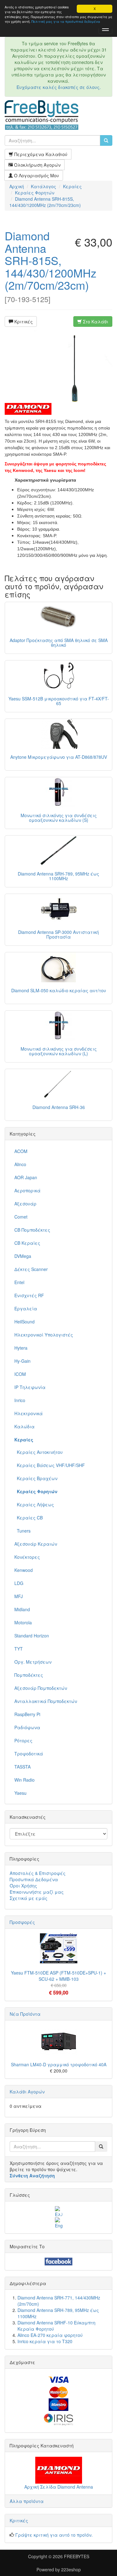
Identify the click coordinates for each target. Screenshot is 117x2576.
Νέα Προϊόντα (25, 2014)
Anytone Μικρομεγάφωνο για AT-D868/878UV (59, 757)
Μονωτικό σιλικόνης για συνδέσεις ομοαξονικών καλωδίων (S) (59, 818)
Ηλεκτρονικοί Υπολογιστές (44, 1335)
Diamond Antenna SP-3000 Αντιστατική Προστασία (58, 934)
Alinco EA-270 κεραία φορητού (50, 2335)
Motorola (23, 1622)
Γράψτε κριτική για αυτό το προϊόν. (54, 2535)
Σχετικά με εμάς (29, 1898)
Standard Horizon (32, 1636)
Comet (21, 1217)
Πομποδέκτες (29, 1675)
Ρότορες (23, 1740)
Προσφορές (22, 1922)
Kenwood (24, 1570)
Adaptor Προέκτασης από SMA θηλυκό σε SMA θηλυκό (59, 643)
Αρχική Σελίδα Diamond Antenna (59, 2487)
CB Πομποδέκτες (32, 1230)
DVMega (23, 1256)
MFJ (19, 1596)
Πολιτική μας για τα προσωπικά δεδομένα (66, 21)
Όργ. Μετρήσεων (33, 1662)
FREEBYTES (77, 2556)
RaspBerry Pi (27, 1714)
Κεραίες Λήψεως (34, 1504)
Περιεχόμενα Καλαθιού (40, 154)
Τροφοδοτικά (29, 1754)
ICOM (20, 1374)
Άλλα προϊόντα (27, 2501)
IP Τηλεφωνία (30, 1387)
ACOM (21, 1151)
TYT (19, 1649)
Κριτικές (23, 321)
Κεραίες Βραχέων (36, 1478)
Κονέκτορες (27, 1557)
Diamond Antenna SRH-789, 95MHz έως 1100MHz (58, 876)
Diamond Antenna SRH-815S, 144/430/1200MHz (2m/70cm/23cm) (51, 260)
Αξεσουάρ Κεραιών (36, 1544)
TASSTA (22, 1767)
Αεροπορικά (27, 1190)
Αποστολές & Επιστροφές (38, 1873)
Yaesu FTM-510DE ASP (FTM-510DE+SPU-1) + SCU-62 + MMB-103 (58, 1976)
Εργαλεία (26, 1308)
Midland (22, 1609)
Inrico (20, 1400)
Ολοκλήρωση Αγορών (37, 165)
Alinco (20, 1164)
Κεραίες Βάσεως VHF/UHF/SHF (50, 1465)
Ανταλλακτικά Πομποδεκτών (46, 1701)
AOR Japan (26, 1177)
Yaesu (20, 1793)
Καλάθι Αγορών (27, 2092)
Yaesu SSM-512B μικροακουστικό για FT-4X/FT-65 (59, 701)
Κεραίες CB (29, 1518)
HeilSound (24, 1322)
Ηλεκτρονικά (29, 1413)
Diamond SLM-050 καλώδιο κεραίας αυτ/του (59, 990)
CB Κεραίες (27, 1243)
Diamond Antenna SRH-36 (59, 1107)
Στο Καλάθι (95, 321)
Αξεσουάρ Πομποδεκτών (41, 1688)
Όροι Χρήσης (23, 1886)
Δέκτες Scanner (31, 1269)
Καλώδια (24, 1426)
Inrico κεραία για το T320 (45, 2341)
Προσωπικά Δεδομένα (34, 1879)
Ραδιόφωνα (27, 1727)
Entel (19, 1282)
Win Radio (24, 1780)
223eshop (71, 2569)
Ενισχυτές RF (29, 1295)
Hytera (21, 1348)
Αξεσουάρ (25, 1204)
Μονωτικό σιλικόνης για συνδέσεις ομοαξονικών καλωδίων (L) (59, 1051)
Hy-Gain (22, 1361)
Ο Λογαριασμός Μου (36, 175)
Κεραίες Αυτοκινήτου (39, 1452)
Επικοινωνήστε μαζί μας (37, 1892)
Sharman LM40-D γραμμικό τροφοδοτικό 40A (59, 2064)
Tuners (22, 1531)
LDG (19, 1583)
